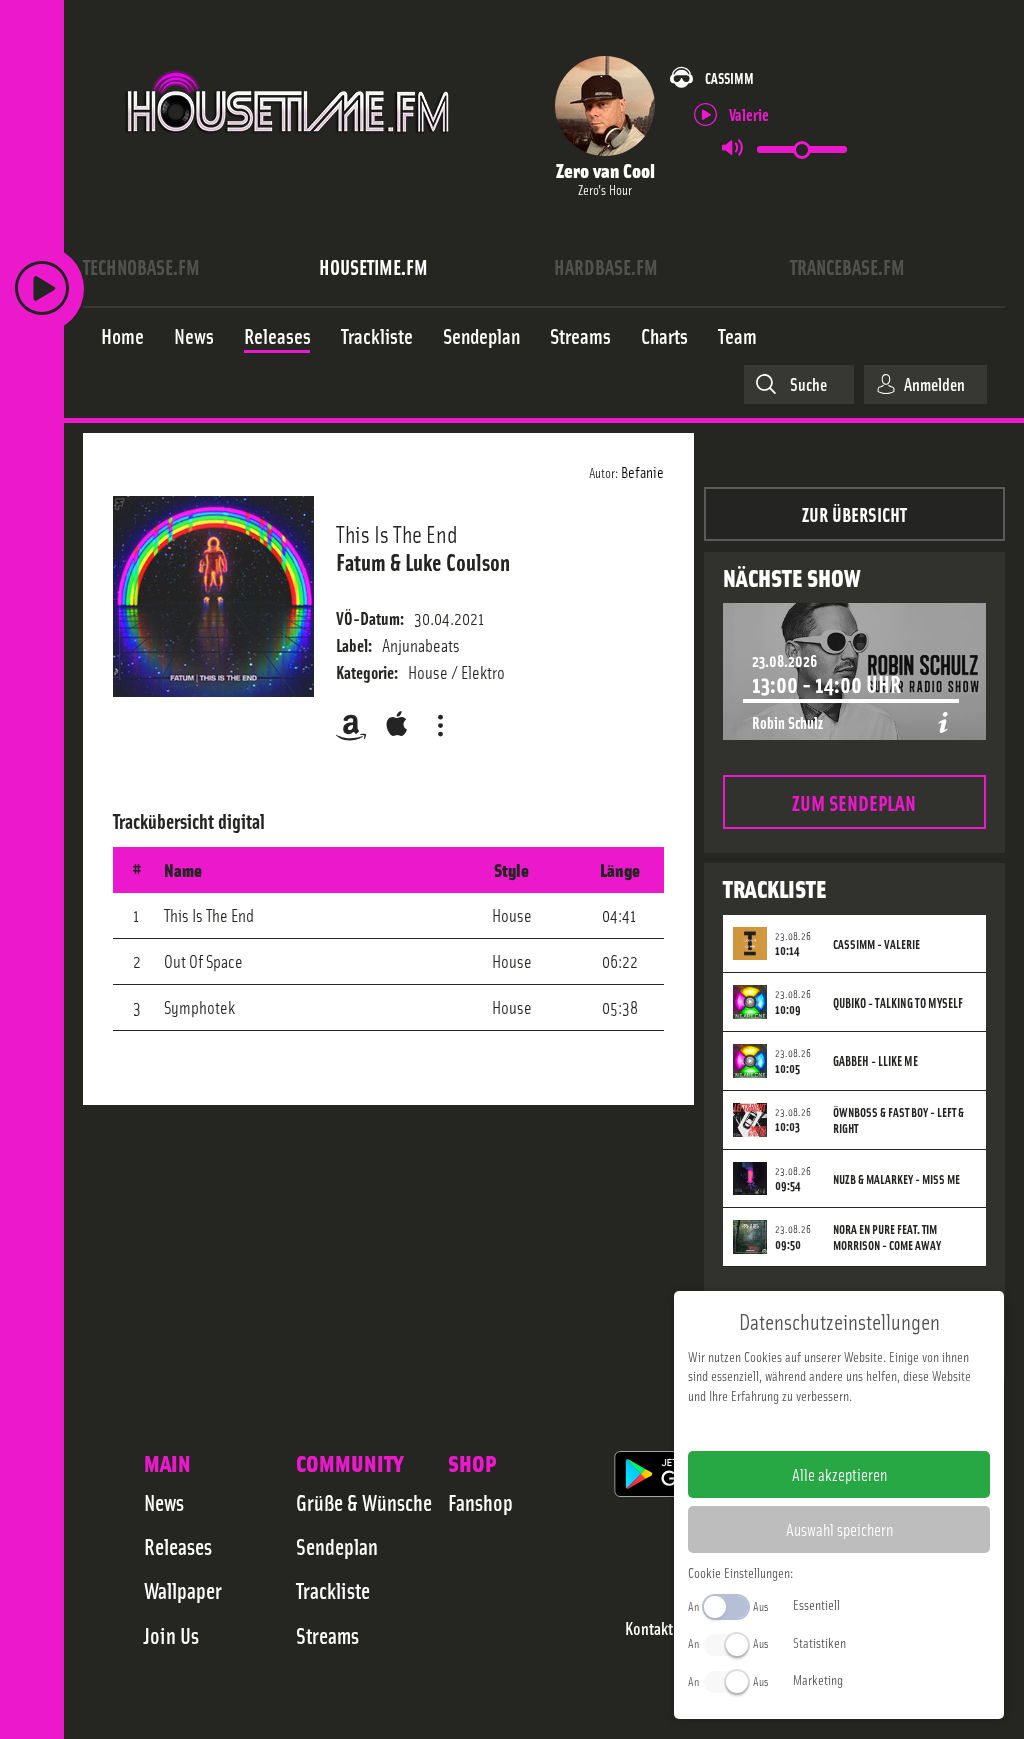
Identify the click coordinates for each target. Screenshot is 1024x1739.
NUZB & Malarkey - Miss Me (896, 1179)
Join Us (171, 1635)
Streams (327, 1635)
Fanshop (480, 1502)
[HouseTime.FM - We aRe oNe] (289, 153)
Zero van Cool (605, 169)
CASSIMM (729, 77)
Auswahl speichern (839, 1529)
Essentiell (816, 1604)
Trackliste (333, 1590)
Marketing (818, 1679)
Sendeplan (337, 1546)
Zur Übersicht (854, 513)
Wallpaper (183, 1590)
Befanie (642, 471)
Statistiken (819, 1642)
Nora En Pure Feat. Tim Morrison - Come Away (887, 1237)
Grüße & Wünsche (364, 1502)
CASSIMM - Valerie (876, 944)
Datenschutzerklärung (873, 1427)
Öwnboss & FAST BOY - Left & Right (898, 1120)
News (164, 1502)
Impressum (777, 1427)
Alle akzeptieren (839, 1474)
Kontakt (649, 1628)
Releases (178, 1546)
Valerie (749, 113)
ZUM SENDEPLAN (854, 801)
